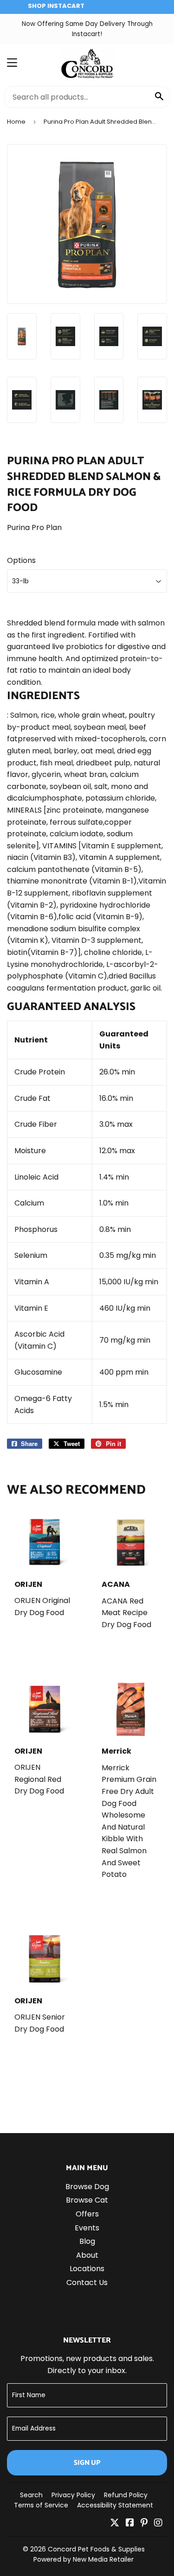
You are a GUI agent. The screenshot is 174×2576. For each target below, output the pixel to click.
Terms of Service (41, 2505)
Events (87, 2228)
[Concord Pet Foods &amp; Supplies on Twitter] (115, 2523)
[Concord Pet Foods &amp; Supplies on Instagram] (158, 2523)
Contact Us (87, 2282)
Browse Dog (87, 2187)
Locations (87, 2269)
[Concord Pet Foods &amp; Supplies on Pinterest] (144, 2523)
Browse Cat (87, 2200)
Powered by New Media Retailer (84, 2559)
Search (31, 2495)
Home (16, 122)
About (87, 2255)
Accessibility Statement (115, 2505)
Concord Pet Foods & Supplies (96, 2549)
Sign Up (87, 2463)
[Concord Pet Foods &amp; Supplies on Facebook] (130, 2523)
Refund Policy (126, 2495)
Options (21, 560)
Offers (87, 2214)
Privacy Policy (73, 2495)
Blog (87, 2241)
